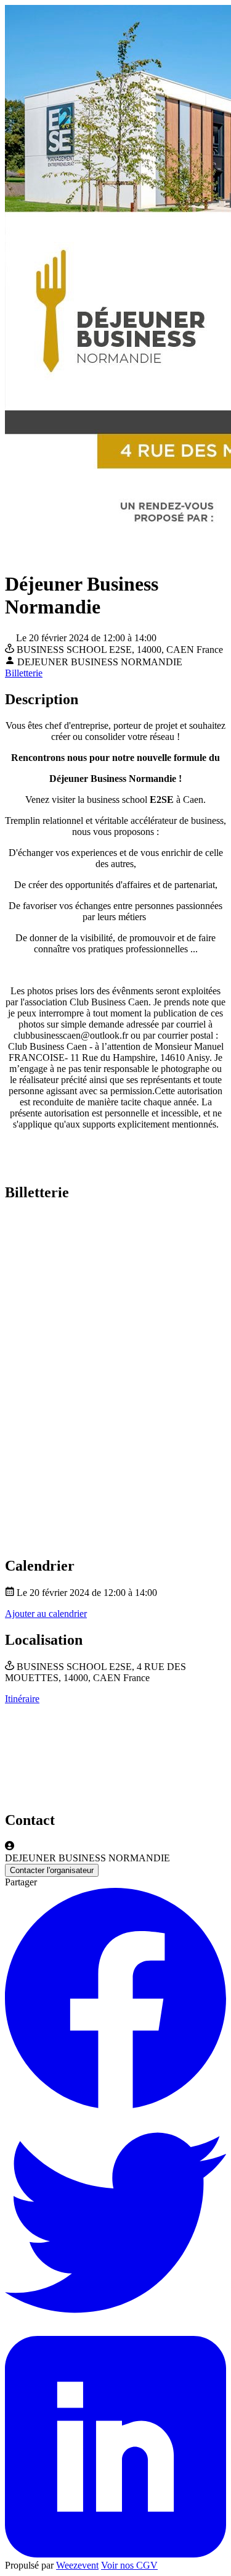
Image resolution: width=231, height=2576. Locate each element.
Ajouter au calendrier (46, 1614)
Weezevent (77, 2565)
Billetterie (24, 673)
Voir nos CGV (129, 2565)
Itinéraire (22, 1699)
